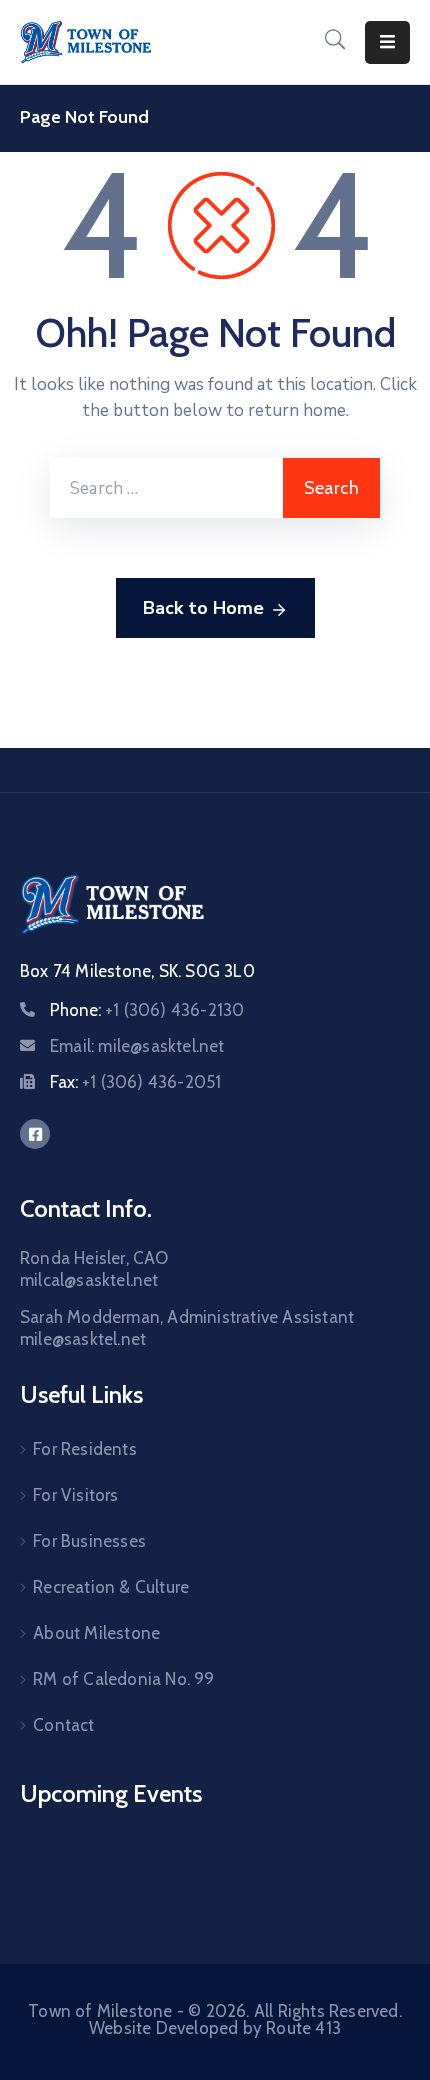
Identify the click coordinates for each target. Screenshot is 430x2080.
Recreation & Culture (111, 1587)
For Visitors (75, 1495)
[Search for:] (166, 488)
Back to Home (203, 608)
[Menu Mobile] (387, 42)
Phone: (147, 1010)
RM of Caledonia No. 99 (123, 1679)
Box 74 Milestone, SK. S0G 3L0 (137, 971)
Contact (63, 1725)
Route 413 (303, 2028)
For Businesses (89, 1541)
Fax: (135, 1082)
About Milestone (96, 1633)
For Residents (85, 1449)
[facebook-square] (35, 1134)
